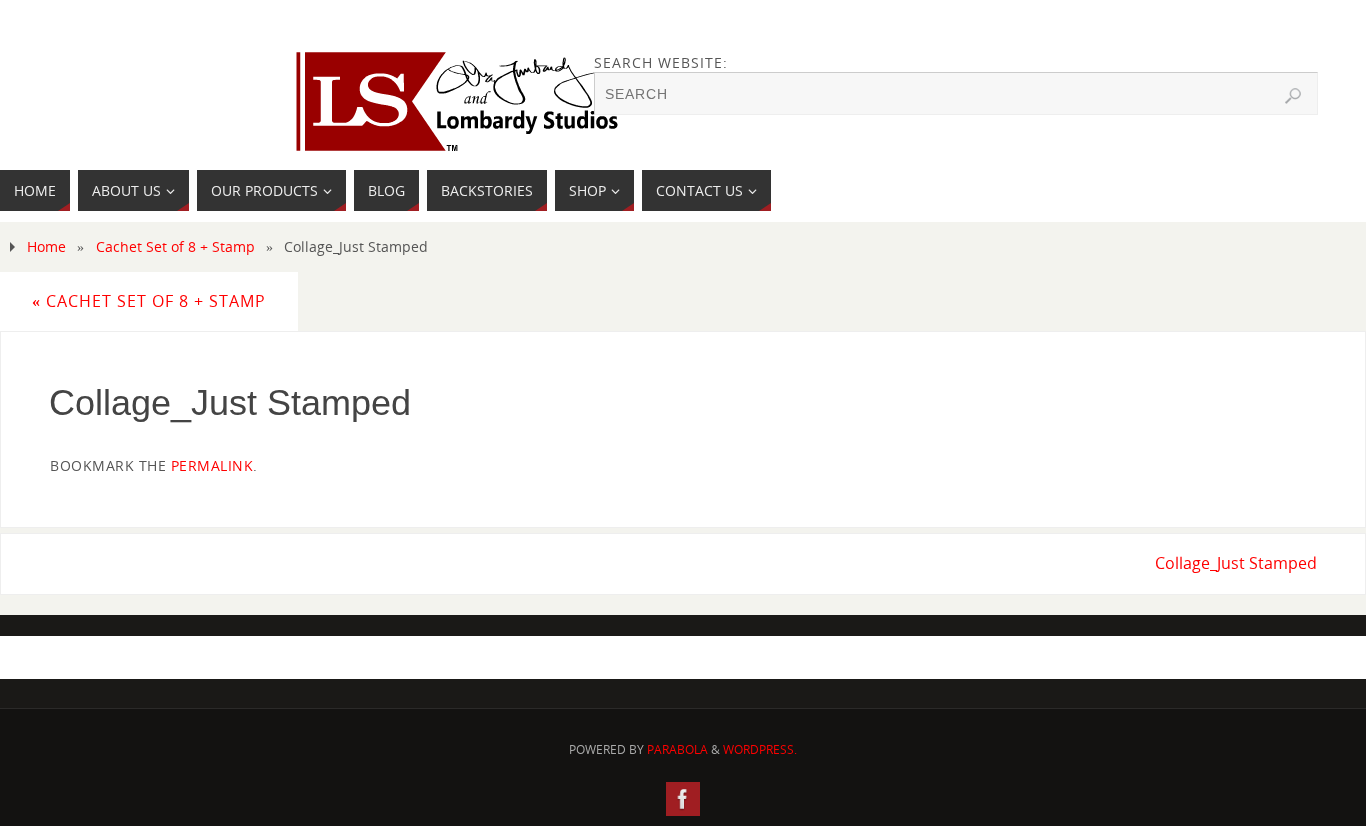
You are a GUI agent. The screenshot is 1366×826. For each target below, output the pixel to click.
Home (46, 246)
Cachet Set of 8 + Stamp (175, 246)
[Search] (1293, 96)
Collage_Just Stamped (1236, 563)
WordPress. (760, 749)
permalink (212, 465)
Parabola (677, 749)
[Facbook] (683, 799)
